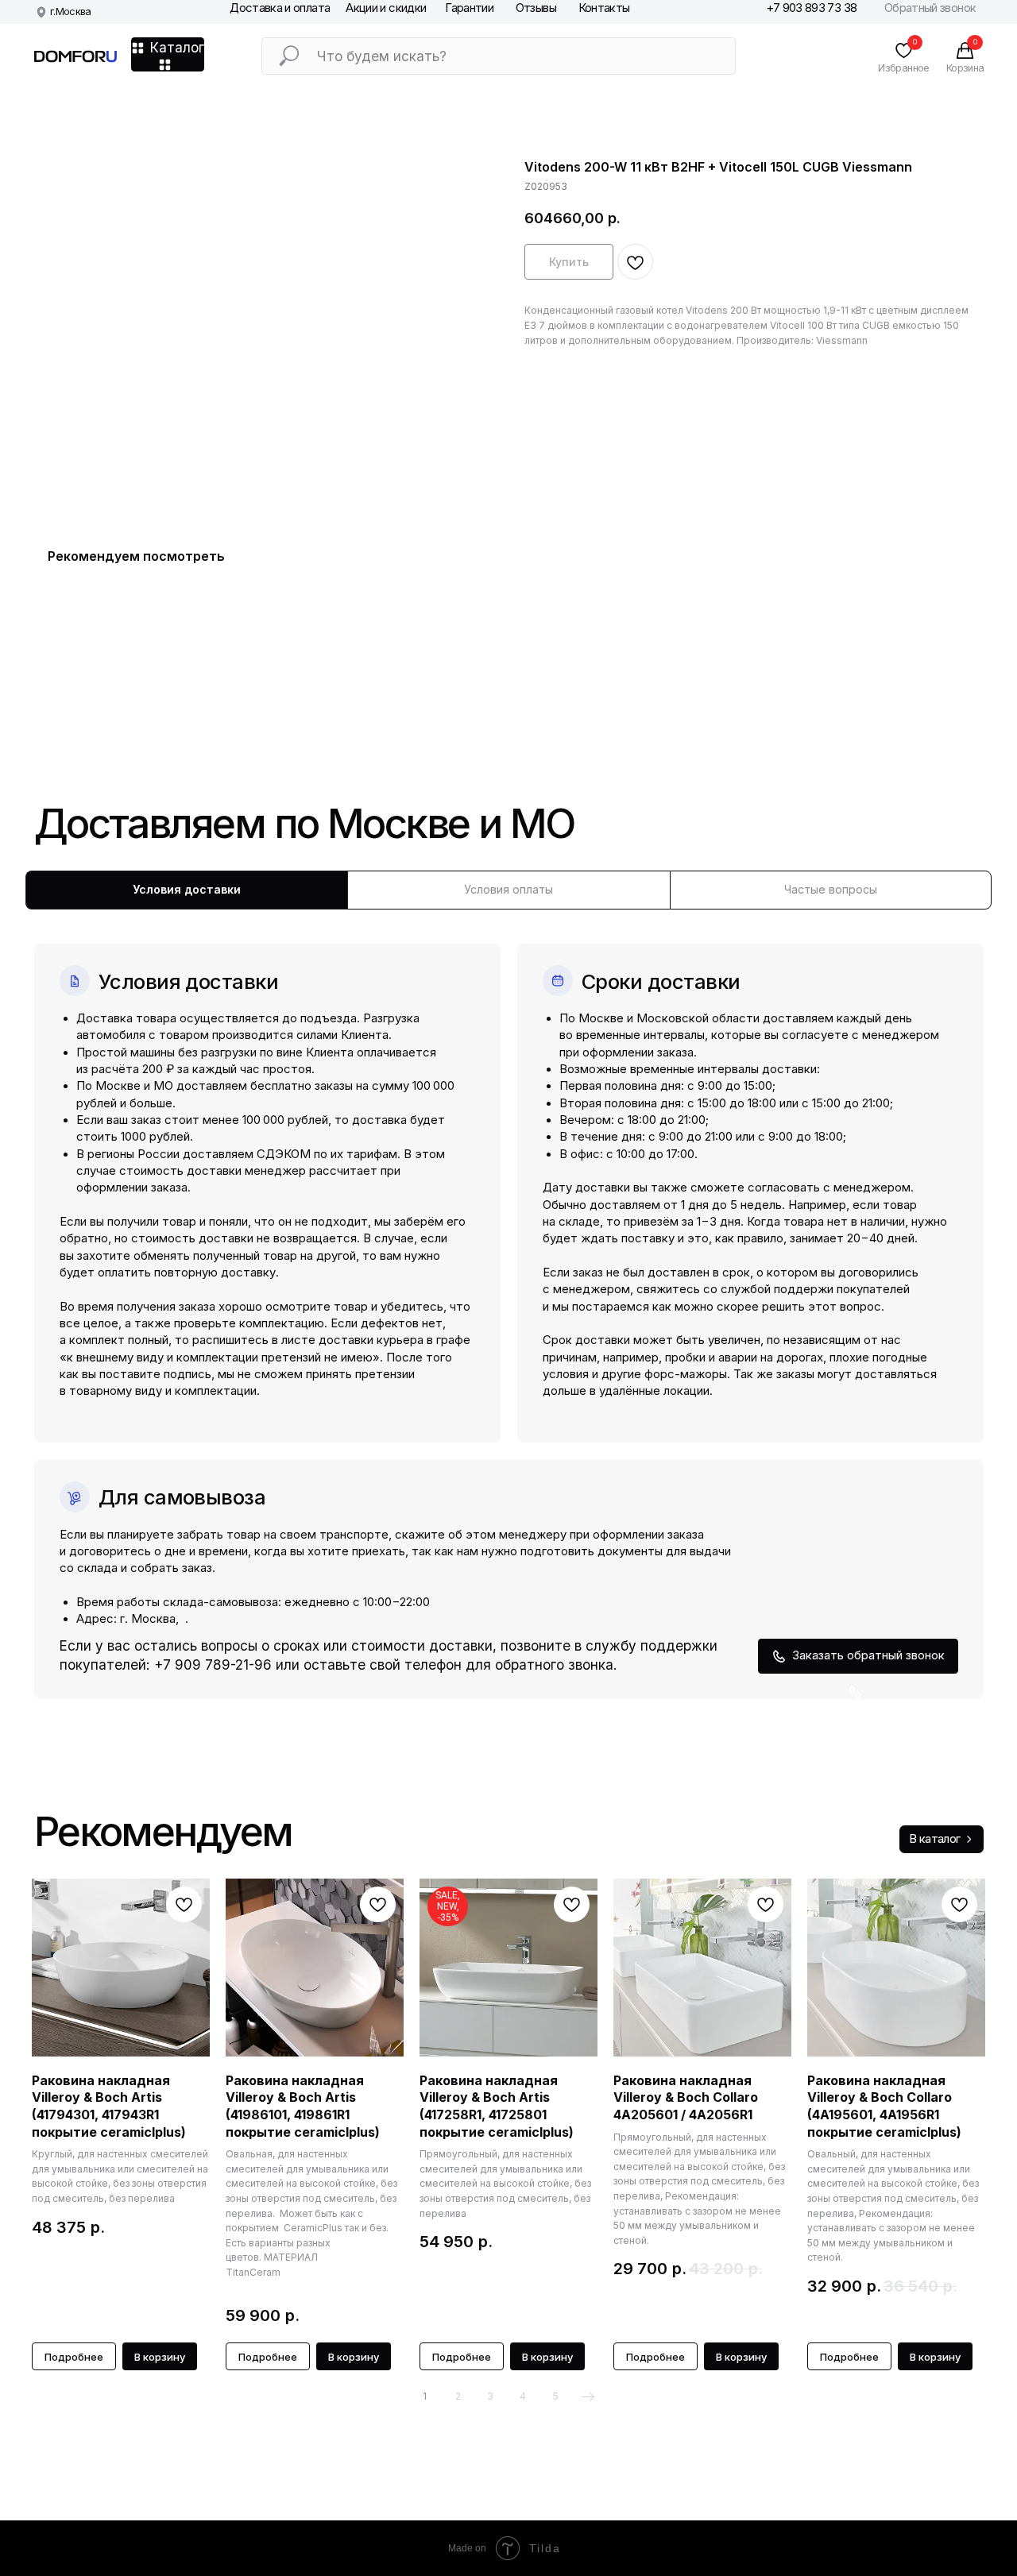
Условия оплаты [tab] (508, 889)
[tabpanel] (508, 1304)
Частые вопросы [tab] (831, 889)
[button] (858, 1657)
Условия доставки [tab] (187, 889)
